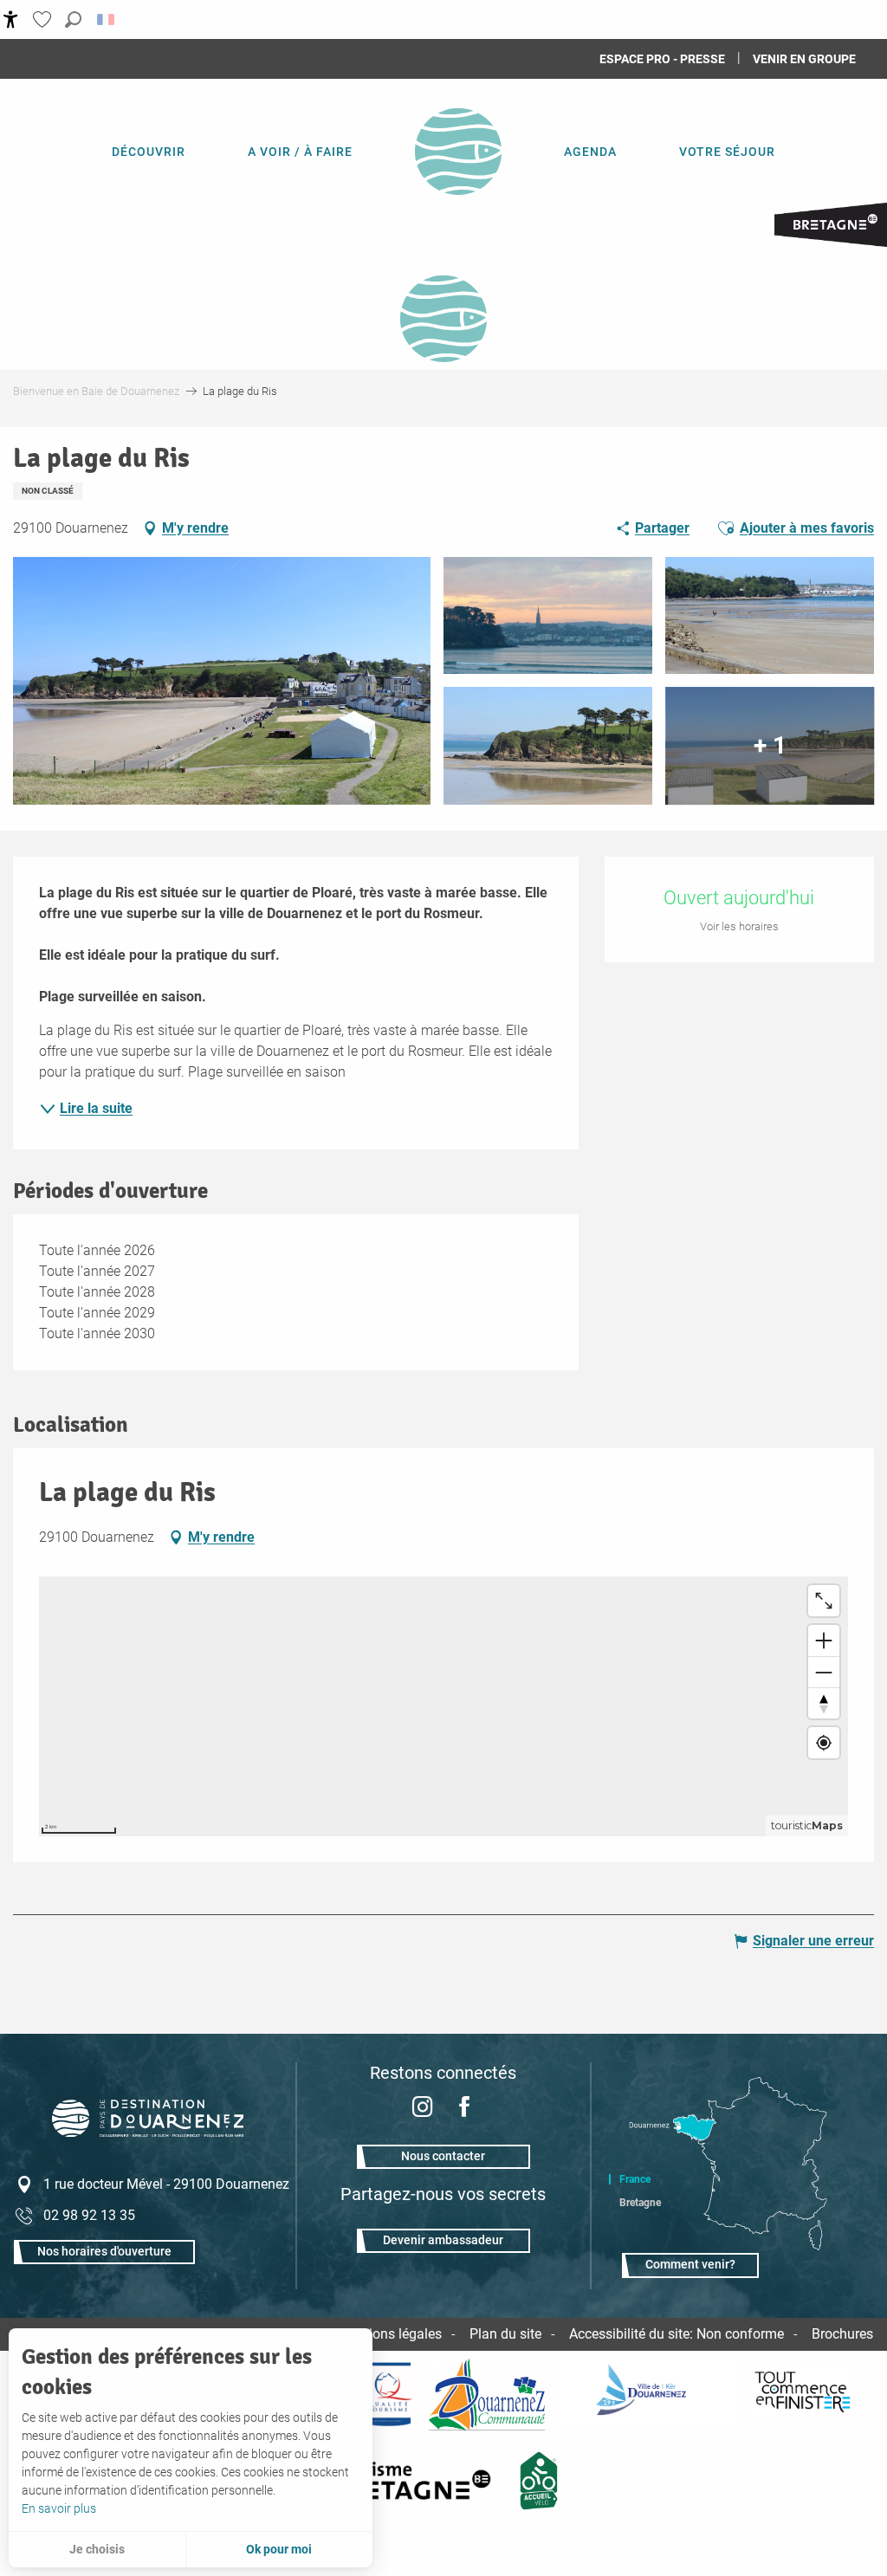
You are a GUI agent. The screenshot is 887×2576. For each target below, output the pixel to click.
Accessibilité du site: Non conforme (677, 2334)
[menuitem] (149, 152)
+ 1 (770, 745)
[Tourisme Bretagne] (414, 2481)
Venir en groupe (804, 59)
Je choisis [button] (97, 2549)
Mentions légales (390, 2334)
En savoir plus (59, 2508)
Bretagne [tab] (640, 2203)
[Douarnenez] (649, 2394)
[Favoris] (44, 19)
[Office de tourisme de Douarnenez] (148, 2132)
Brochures (842, 2334)
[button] (73, 19)
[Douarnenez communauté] (487, 2394)
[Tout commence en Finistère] (803, 2394)
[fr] (107, 19)
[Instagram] (423, 2109)
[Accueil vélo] (539, 2481)
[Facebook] (464, 2109)
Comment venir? (690, 2265)
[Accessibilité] (11, 19)
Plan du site (505, 2334)
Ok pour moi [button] (279, 2549)
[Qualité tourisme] (387, 2394)
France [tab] (635, 2179)
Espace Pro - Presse (662, 59)
